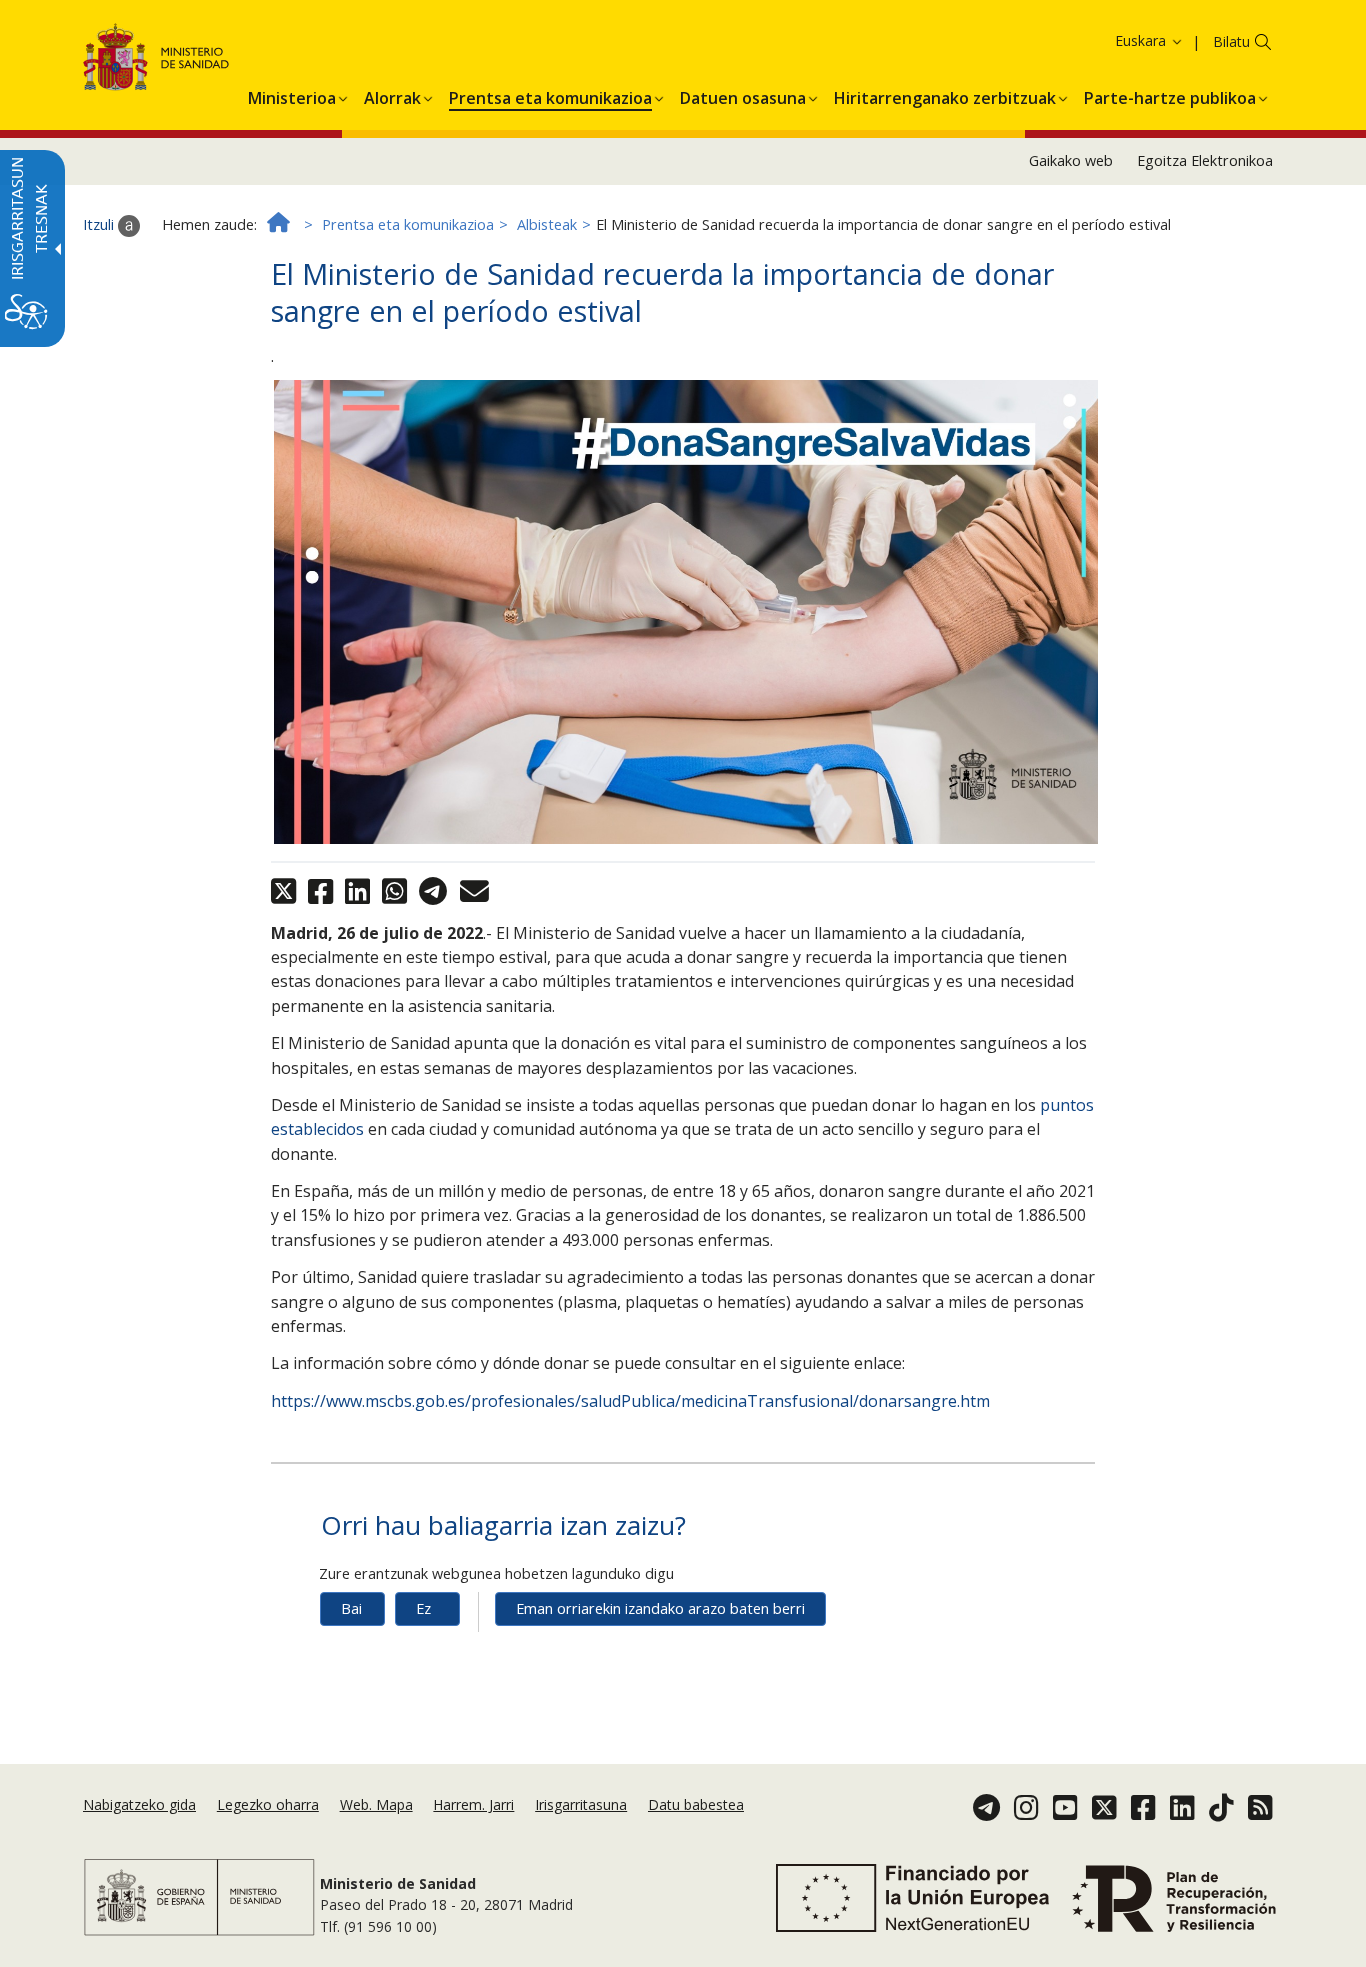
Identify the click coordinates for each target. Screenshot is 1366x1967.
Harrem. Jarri (473, 1804)
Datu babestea (696, 1804)
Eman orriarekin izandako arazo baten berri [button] (660, 1608)
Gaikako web (1071, 160)
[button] (1115, 40)
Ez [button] (423, 1608)
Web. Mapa (376, 1804)
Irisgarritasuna (581, 1804)
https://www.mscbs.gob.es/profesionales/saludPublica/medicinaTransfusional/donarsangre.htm (630, 1401)
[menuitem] (292, 95)
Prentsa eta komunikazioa (408, 224)
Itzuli (100, 224)
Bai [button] (351, 1608)
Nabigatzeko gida (139, 1804)
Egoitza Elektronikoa (1205, 160)
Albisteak (547, 224)
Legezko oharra (268, 1804)
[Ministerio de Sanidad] (156, 60)
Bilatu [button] (1231, 41)
